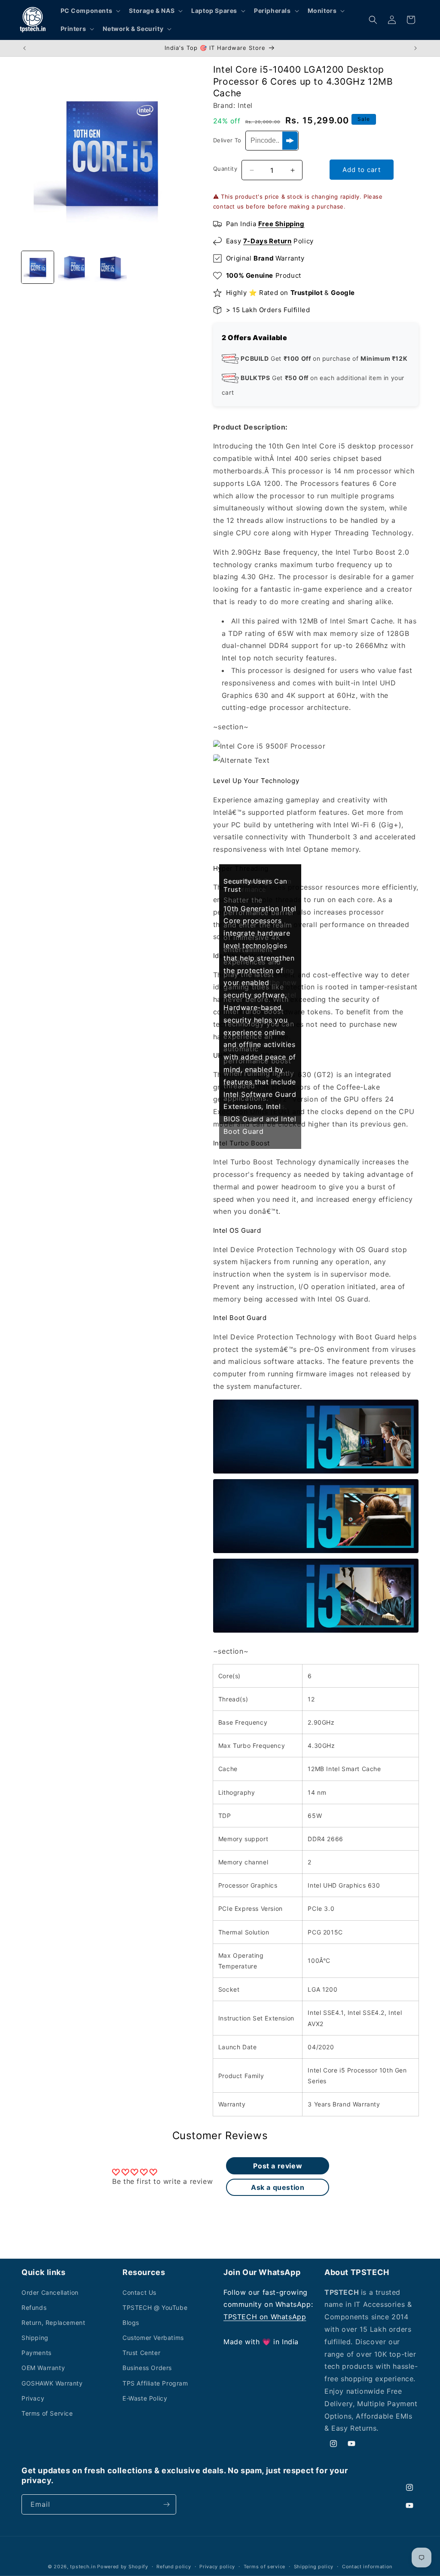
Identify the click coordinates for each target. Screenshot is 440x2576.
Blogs (131, 2323)
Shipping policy (314, 2567)
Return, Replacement (53, 2323)
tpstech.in (83, 2567)
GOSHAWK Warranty (52, 2383)
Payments (37, 2353)
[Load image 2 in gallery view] (74, 267)
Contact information (367, 2567)
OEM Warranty (43, 2368)
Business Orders (147, 2368)
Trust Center (141, 2353)
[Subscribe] (166, 2504)
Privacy (33, 2398)
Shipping (35, 2338)
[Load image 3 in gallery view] (111, 267)
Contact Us (139, 2292)
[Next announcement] (416, 48)
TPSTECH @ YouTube (155, 2307)
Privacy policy (217, 2567)
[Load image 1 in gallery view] (38, 267)
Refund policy (174, 2567)
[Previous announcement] (24, 48)
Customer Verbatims (153, 2338)
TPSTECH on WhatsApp (265, 2317)
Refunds (34, 2307)
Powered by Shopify (123, 2567)
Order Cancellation (50, 2292)
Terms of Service (47, 2413)
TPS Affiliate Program (155, 2383)
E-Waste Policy (145, 2398)
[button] (90, 11)
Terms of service (264, 2567)
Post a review (278, 2166)
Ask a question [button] (278, 2187)
